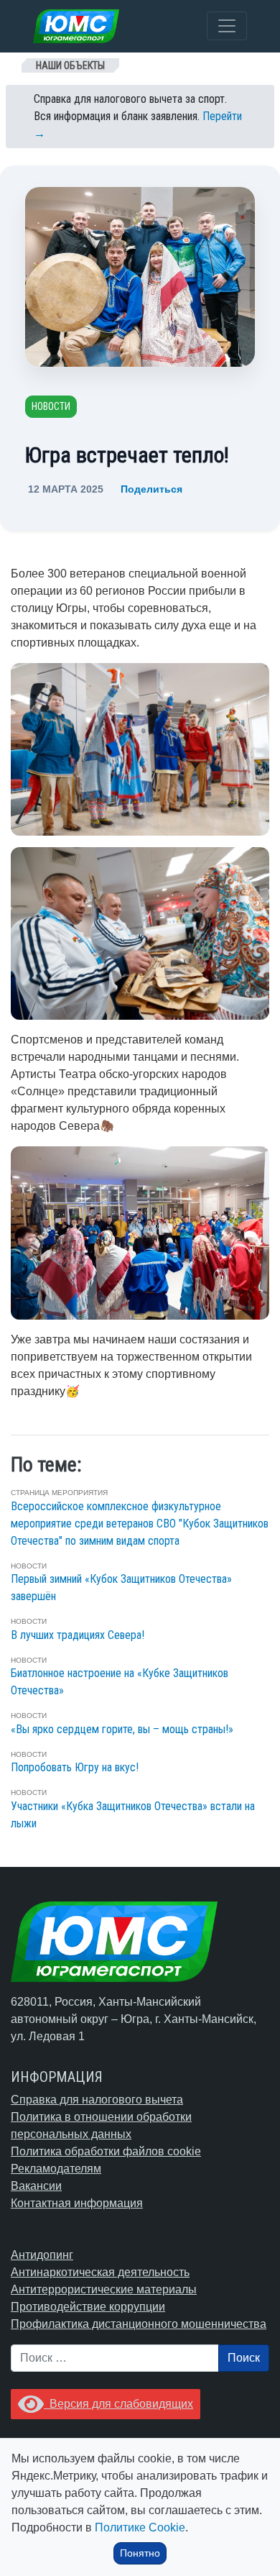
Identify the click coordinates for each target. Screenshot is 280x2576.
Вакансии (36, 2186)
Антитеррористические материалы (104, 2289)
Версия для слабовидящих (118, 2404)
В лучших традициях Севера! (78, 1635)
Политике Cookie (140, 2527)
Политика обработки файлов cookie (106, 2151)
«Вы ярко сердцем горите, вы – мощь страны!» (122, 1729)
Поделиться (151, 489)
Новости (51, 406)
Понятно (140, 2553)
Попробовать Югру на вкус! (75, 1767)
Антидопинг (42, 2255)
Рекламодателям (56, 2169)
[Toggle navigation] (227, 26)
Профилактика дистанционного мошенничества (139, 2324)
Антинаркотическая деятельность (100, 2272)
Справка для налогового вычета (97, 2100)
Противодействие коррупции (88, 2307)
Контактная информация (77, 2203)
